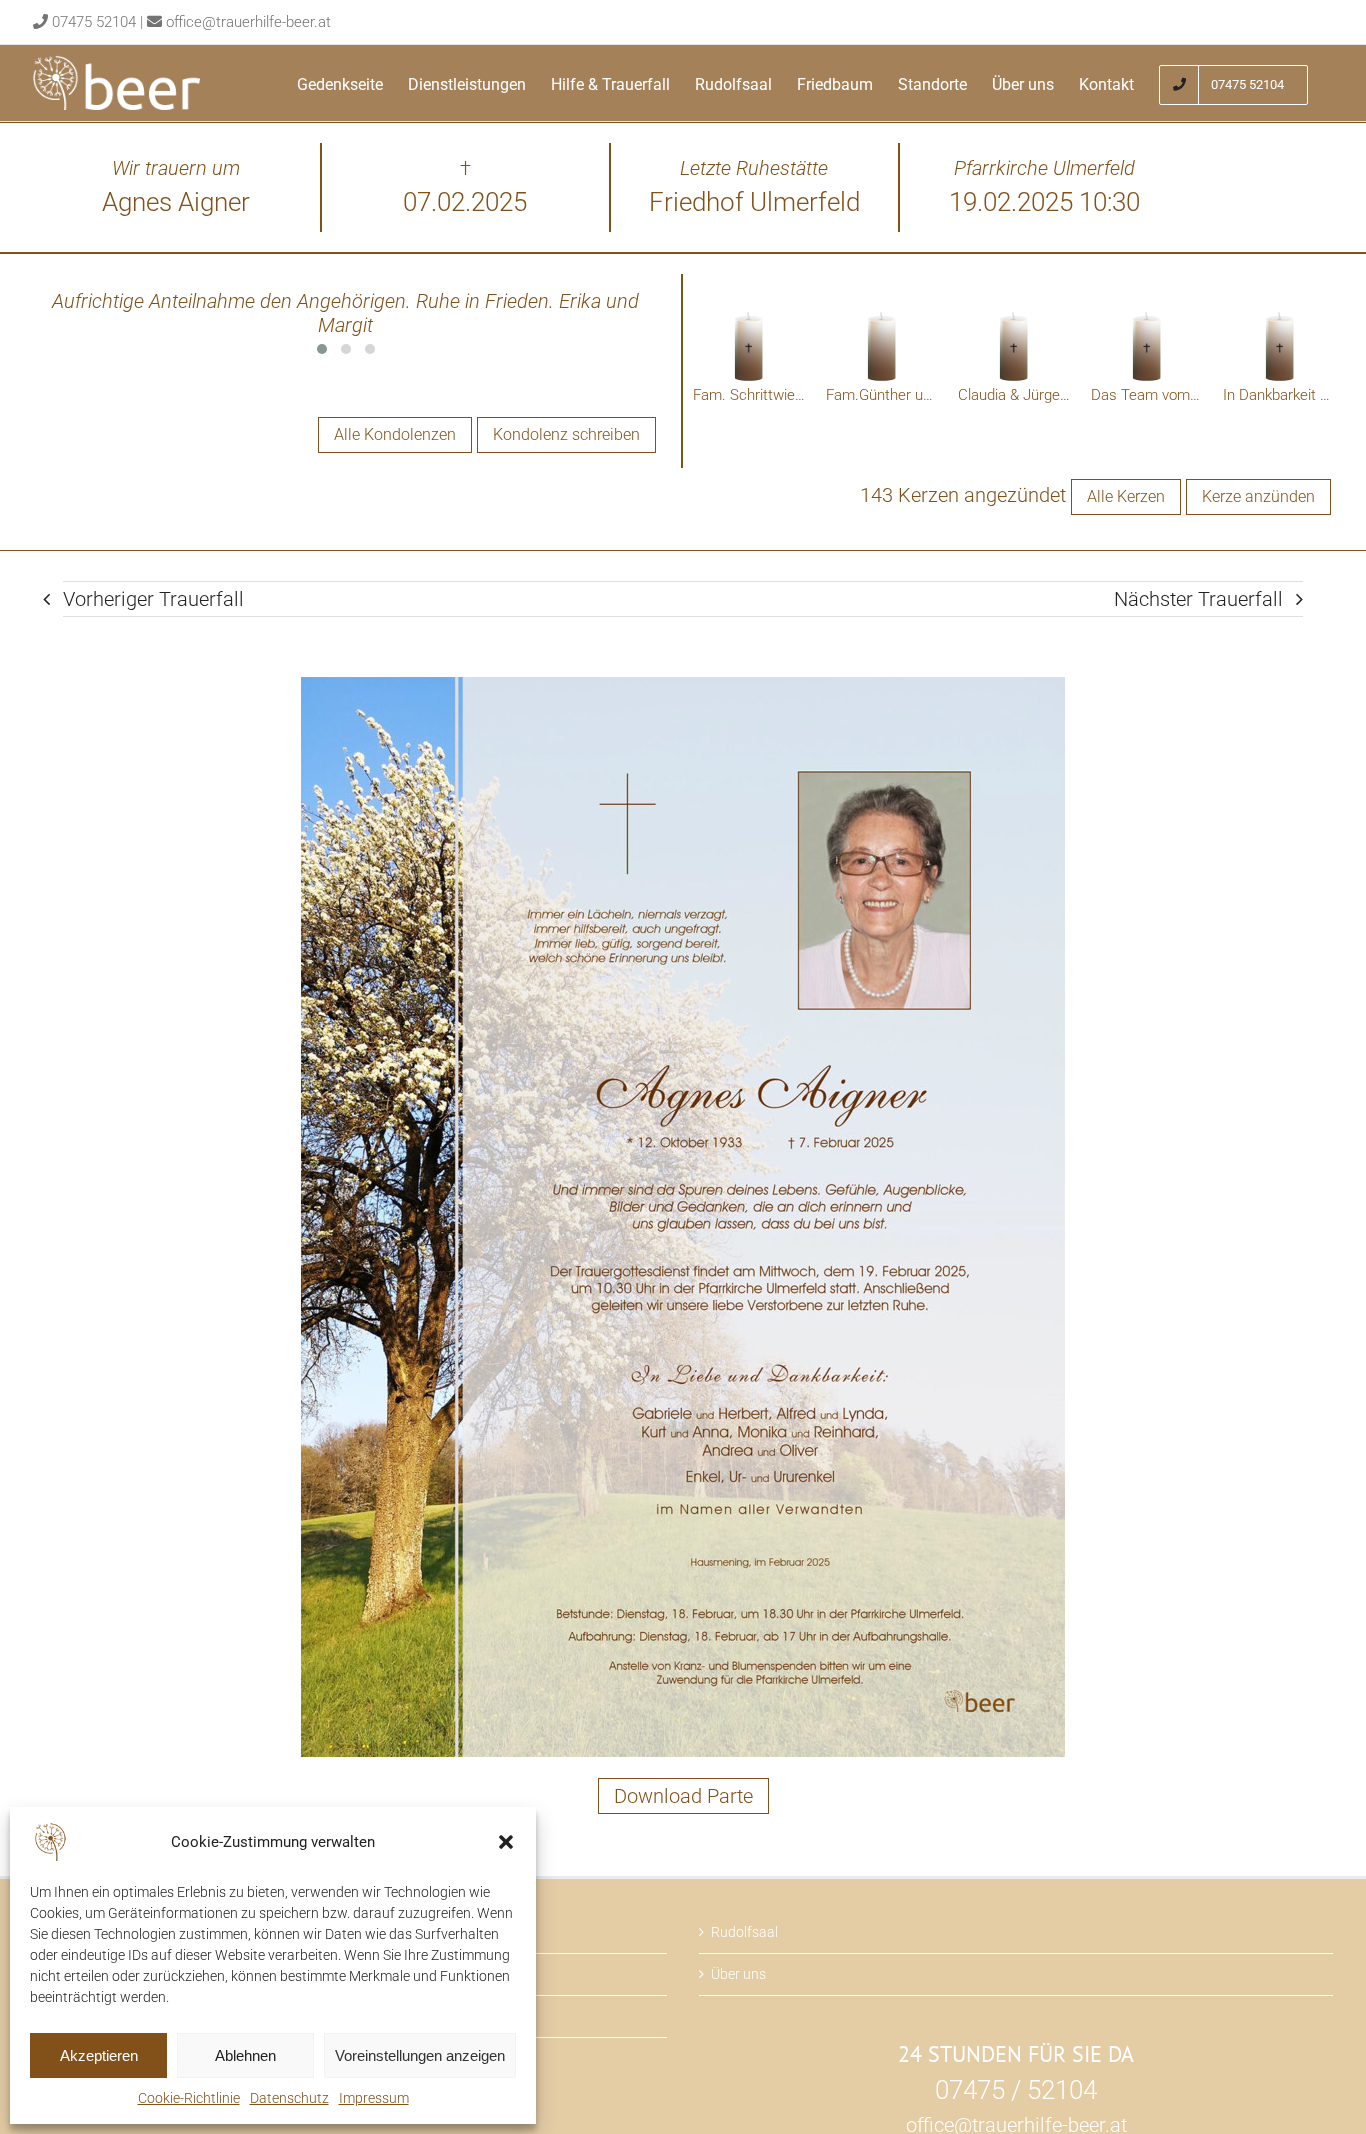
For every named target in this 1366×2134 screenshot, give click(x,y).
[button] (506, 1842)
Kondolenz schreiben (566, 434)
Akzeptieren (99, 2055)
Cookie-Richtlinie (189, 2098)
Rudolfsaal (744, 1932)
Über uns (738, 1974)
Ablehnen (245, 2055)
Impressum (374, 2098)
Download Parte (683, 1796)
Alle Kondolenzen (395, 434)
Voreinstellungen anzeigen (420, 2055)
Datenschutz (289, 2098)
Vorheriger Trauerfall (153, 599)
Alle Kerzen (1126, 496)
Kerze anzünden (1258, 496)
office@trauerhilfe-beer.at (248, 22)
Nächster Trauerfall (1198, 599)
